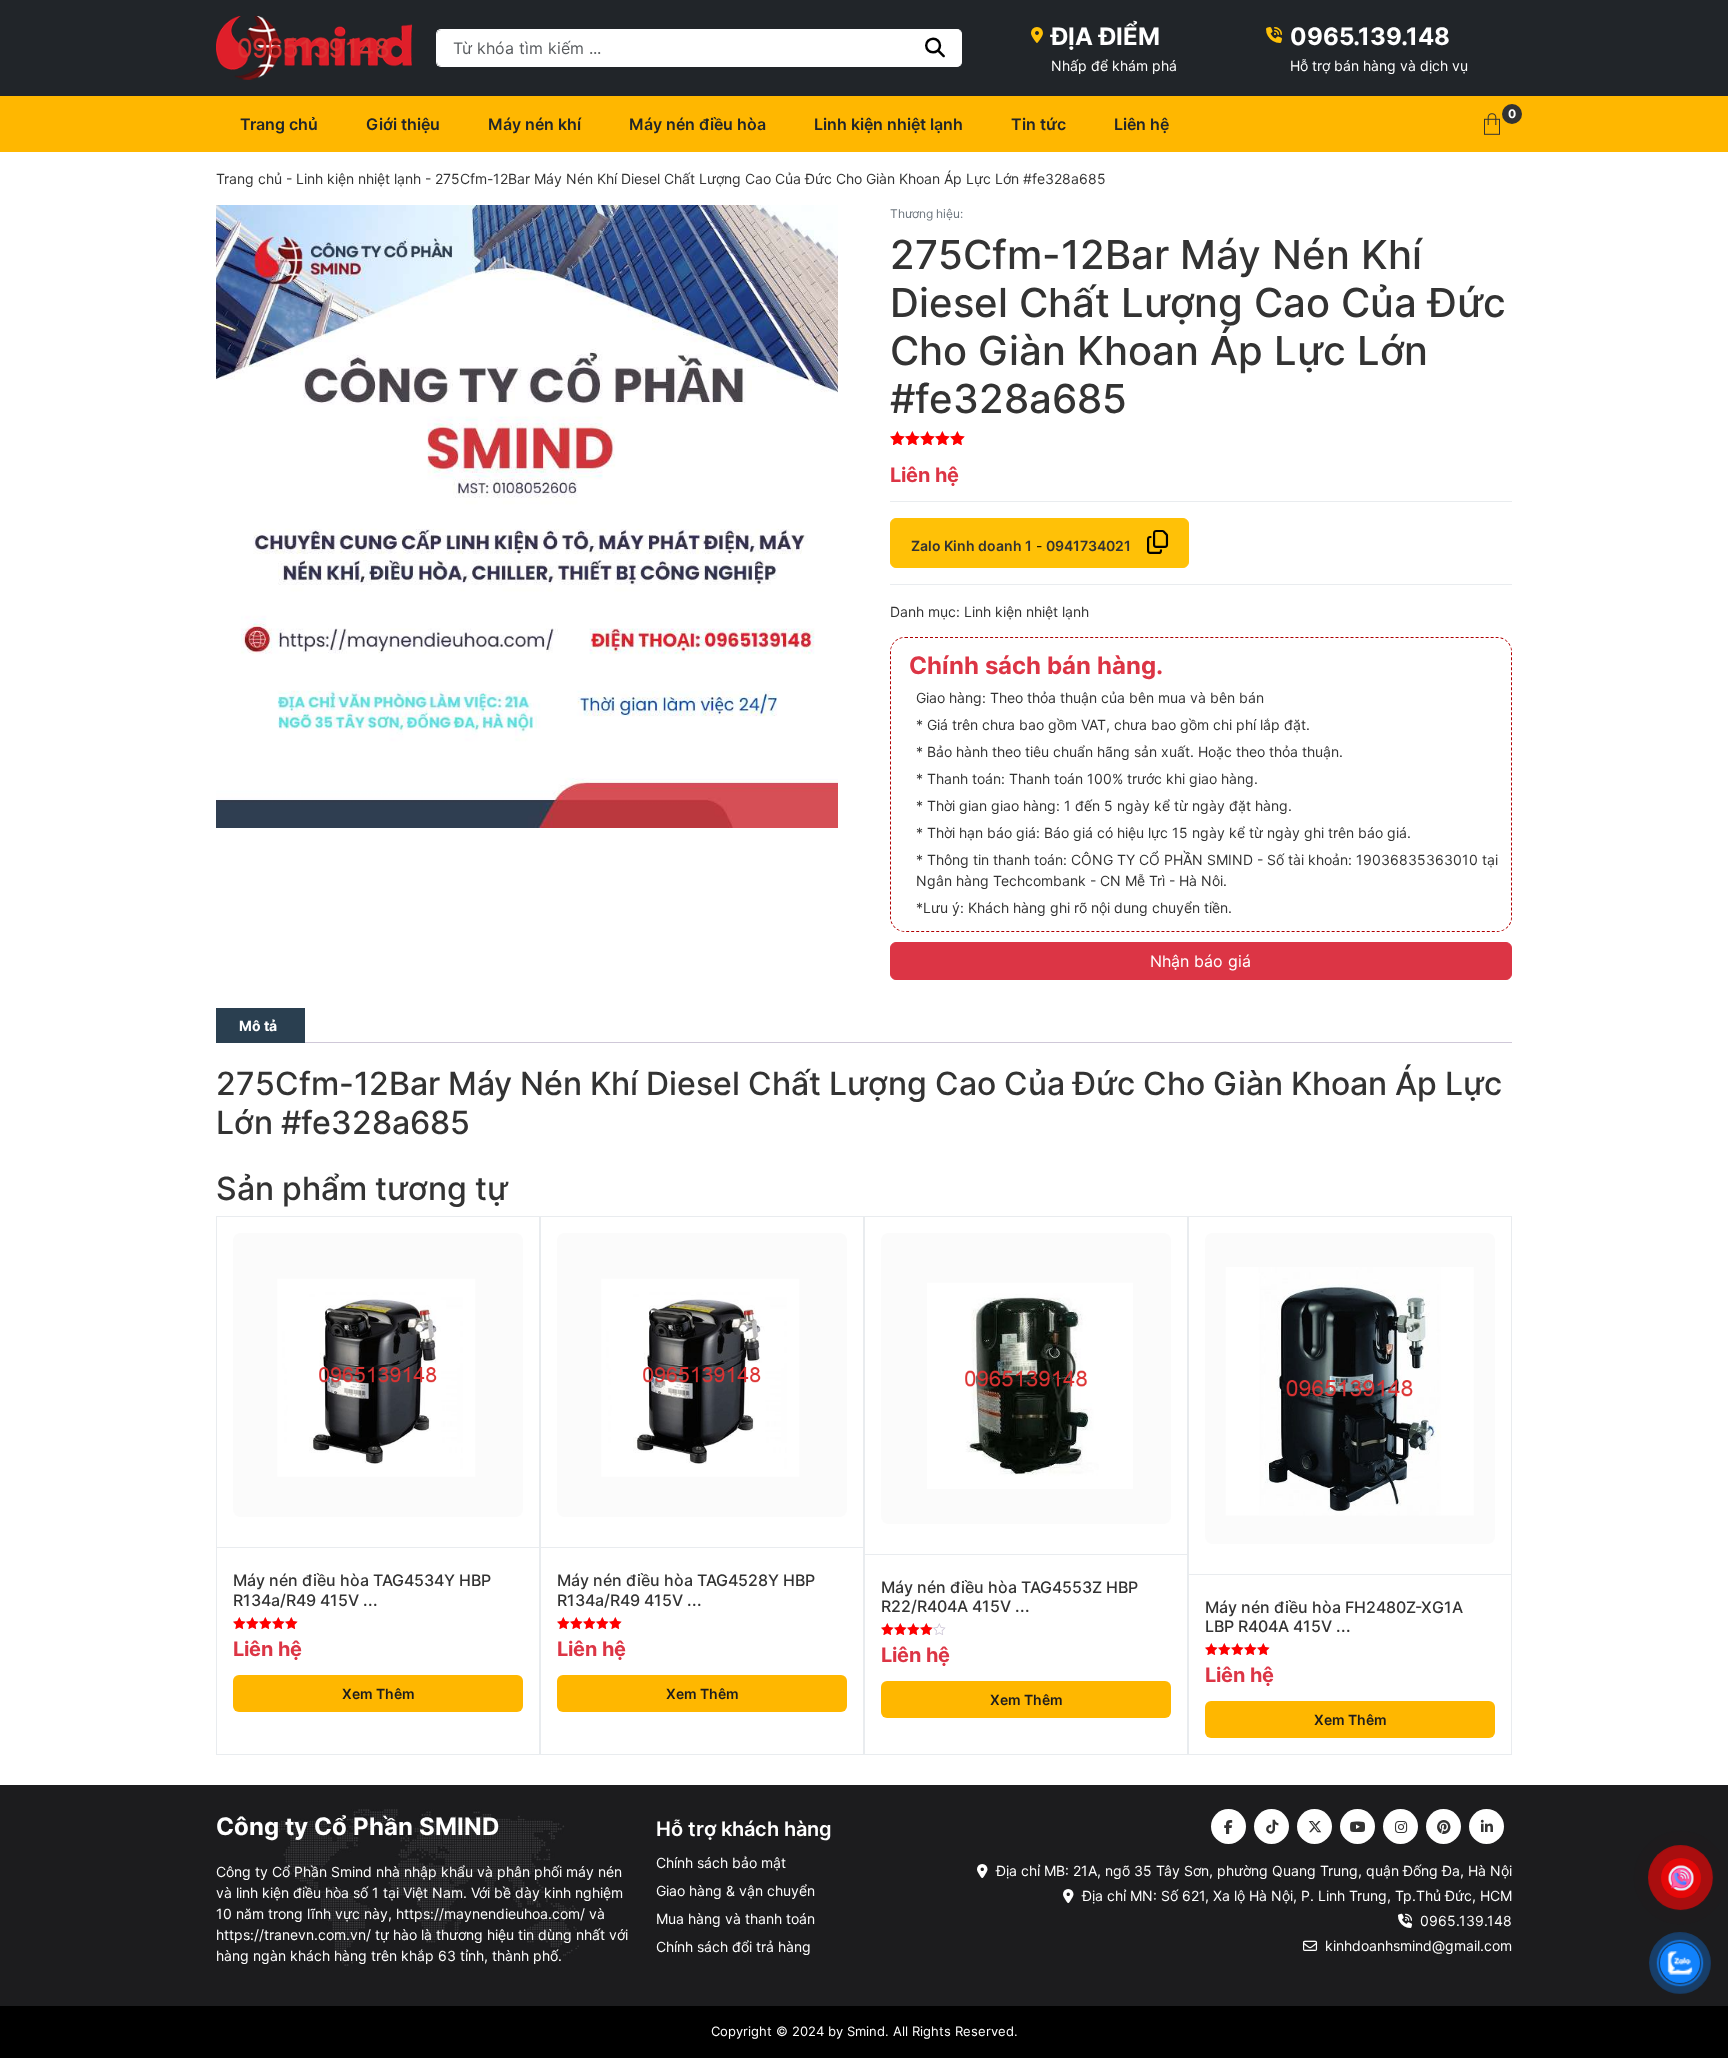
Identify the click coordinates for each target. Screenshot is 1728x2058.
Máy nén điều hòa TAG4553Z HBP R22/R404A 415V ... (1009, 1597)
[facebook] (1228, 1826)
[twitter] (1314, 1826)
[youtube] (1357, 1826)
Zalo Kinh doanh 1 (971, 545)
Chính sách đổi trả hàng (733, 1946)
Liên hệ (1141, 124)
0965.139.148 (1370, 36)
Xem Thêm (378, 1693)
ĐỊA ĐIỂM (1105, 36)
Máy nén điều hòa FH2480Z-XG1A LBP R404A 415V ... (1334, 1617)
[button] (1492, 124)
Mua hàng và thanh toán (735, 1918)
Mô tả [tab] (258, 1025)
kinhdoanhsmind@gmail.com (1418, 1945)
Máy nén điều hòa (697, 124)
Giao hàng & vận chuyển (735, 1890)
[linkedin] (1486, 1826)
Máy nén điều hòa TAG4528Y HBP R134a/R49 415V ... (686, 1590)
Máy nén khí (534, 124)
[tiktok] (1271, 1826)
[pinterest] (1443, 1826)
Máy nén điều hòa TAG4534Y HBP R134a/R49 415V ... (362, 1590)
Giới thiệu (403, 124)
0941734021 (1088, 545)
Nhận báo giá (1200, 961)
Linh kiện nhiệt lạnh (888, 124)
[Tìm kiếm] (935, 48)
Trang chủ (279, 124)
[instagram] (1400, 1826)
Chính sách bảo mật (721, 1862)
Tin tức (1038, 124)
